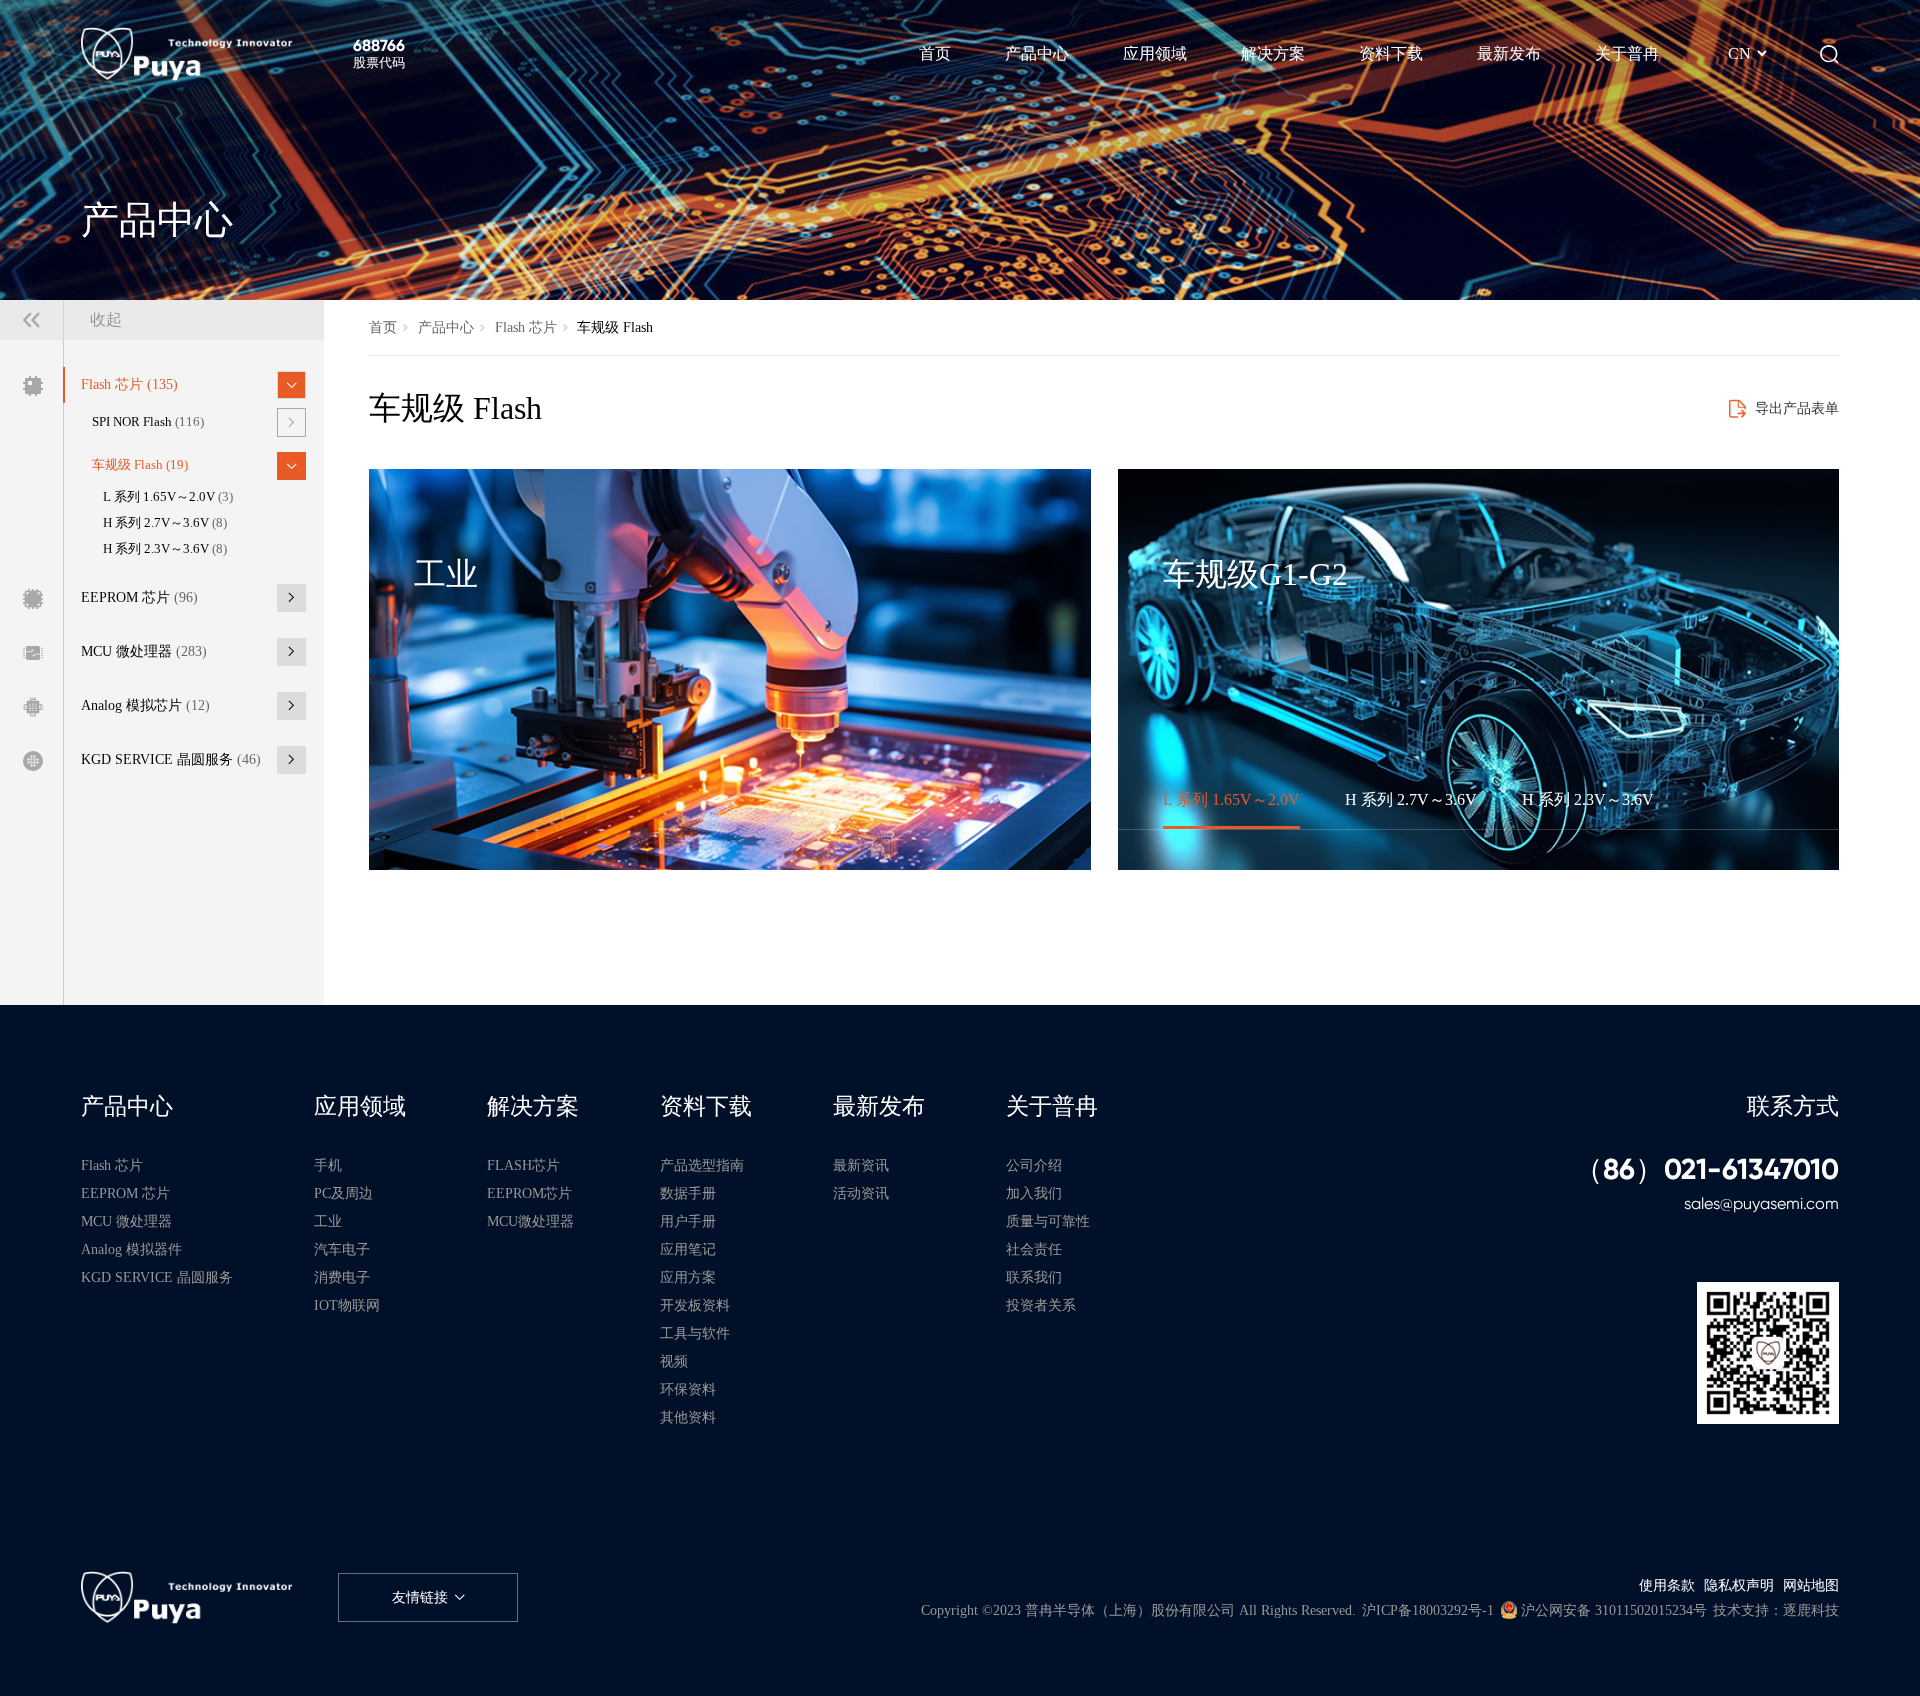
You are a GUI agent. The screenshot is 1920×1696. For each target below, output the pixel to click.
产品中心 (446, 327)
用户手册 (688, 1221)
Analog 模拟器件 (131, 1249)
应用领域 (360, 1106)
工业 (328, 1221)
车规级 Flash (140, 465)
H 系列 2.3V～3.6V (165, 549)
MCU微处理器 (530, 1221)
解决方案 (533, 1106)
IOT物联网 (347, 1305)
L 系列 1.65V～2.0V (168, 497)
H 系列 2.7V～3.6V (165, 523)
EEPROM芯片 (529, 1193)
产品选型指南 (702, 1165)
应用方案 (688, 1277)
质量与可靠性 (1048, 1221)
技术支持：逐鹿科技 (1776, 1610)
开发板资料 (695, 1305)
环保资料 (688, 1389)
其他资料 (688, 1417)
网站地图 (1811, 1585)
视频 (674, 1361)
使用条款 (1667, 1585)
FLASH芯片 (523, 1165)
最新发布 (879, 1106)
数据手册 (688, 1193)
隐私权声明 (1739, 1585)
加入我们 (1034, 1193)
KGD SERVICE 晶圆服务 (171, 759)
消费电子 (342, 1277)
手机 (328, 1165)
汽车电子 (342, 1249)
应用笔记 (688, 1249)
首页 (383, 327)
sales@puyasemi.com (1761, 1203)
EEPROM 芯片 (139, 597)
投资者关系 (1041, 1305)
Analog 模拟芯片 (145, 705)
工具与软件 (695, 1333)
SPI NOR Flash (148, 422)
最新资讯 (861, 1165)
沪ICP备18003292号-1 (1428, 1610)
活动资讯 (861, 1193)
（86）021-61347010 (1706, 1170)
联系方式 (1793, 1106)
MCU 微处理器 (144, 651)
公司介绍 (1034, 1165)
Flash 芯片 (129, 384)
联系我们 (1034, 1277)
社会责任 (1034, 1249)
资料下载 (706, 1106)
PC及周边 (343, 1193)
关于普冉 (1052, 1106)
